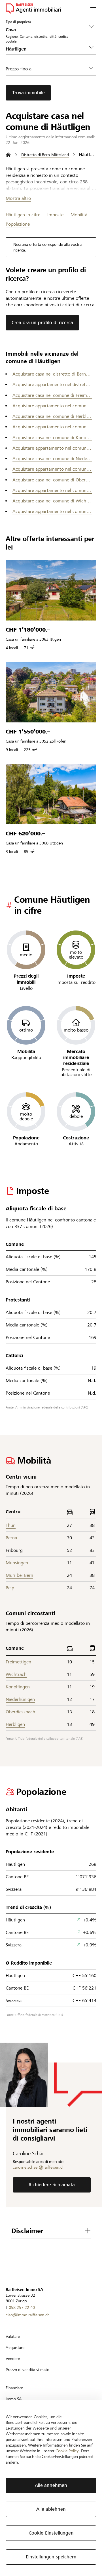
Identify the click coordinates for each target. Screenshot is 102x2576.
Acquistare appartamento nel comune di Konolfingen (52, 448)
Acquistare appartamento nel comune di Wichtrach (52, 511)
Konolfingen (18, 1687)
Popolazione (18, 224)
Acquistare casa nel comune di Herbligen (52, 416)
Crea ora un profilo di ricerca (42, 323)
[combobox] (46, 49)
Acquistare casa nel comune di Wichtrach (52, 501)
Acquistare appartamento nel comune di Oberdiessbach (52, 490)
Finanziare (14, 2388)
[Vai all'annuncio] (51, 590)
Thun (11, 1525)
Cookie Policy (67, 2451)
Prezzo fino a (19, 69)
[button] (93, 9)
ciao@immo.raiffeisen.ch (28, 2315)
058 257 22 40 (22, 2307)
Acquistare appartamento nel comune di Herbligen (52, 427)
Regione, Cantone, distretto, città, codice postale (37, 39)
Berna (11, 1538)
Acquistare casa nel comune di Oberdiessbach (52, 480)
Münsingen (17, 1563)
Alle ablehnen (51, 2509)
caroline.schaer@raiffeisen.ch (39, 2167)
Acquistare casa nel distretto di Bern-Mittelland (52, 374)
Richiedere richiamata (52, 2185)
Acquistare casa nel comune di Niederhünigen (52, 459)
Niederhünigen (20, 1699)
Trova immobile (28, 93)
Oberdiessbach (20, 1712)
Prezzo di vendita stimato (27, 2370)
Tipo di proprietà (18, 22)
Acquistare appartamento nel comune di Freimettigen (52, 406)
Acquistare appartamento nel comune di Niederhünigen (52, 469)
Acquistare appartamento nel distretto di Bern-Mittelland (52, 384)
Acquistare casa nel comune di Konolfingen (52, 438)
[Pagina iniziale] (8, 155)
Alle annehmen (51, 2485)
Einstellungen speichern (51, 2557)
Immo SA (14, 2399)
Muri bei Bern (19, 1575)
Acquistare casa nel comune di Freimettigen (52, 395)
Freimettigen (18, 1662)
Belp (10, 1588)
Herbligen (15, 1724)
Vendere (13, 2359)
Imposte (55, 215)
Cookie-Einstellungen (51, 2533)
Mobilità (79, 215)
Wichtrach (16, 1674)
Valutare (13, 2336)
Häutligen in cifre (23, 215)
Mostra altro (18, 198)
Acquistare (15, 2347)
